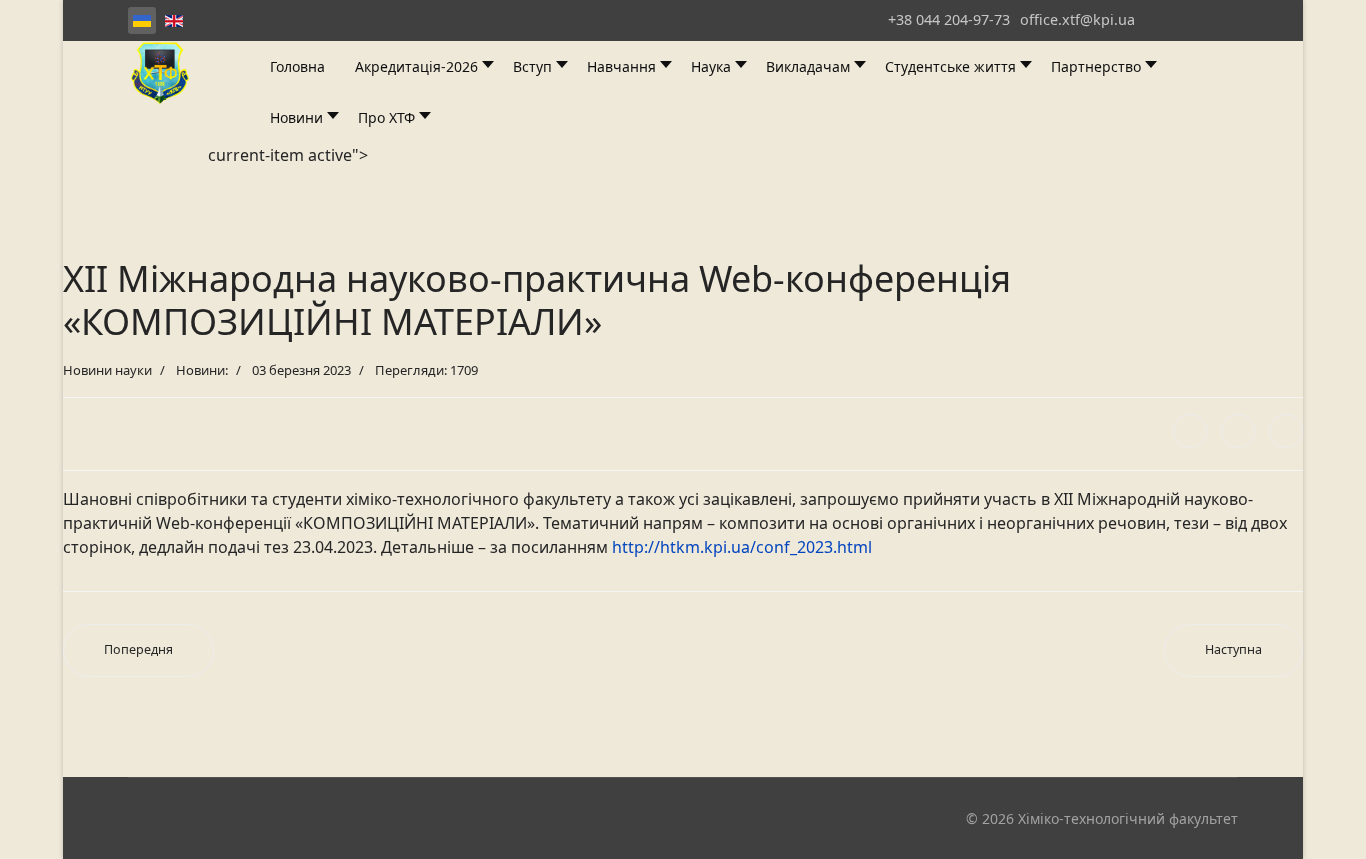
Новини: (202, 370)
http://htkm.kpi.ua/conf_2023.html (742, 547)
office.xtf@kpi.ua (1077, 19)
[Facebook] (1190, 431)
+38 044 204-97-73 (949, 19)
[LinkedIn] (1286, 431)
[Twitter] (1238, 431)
